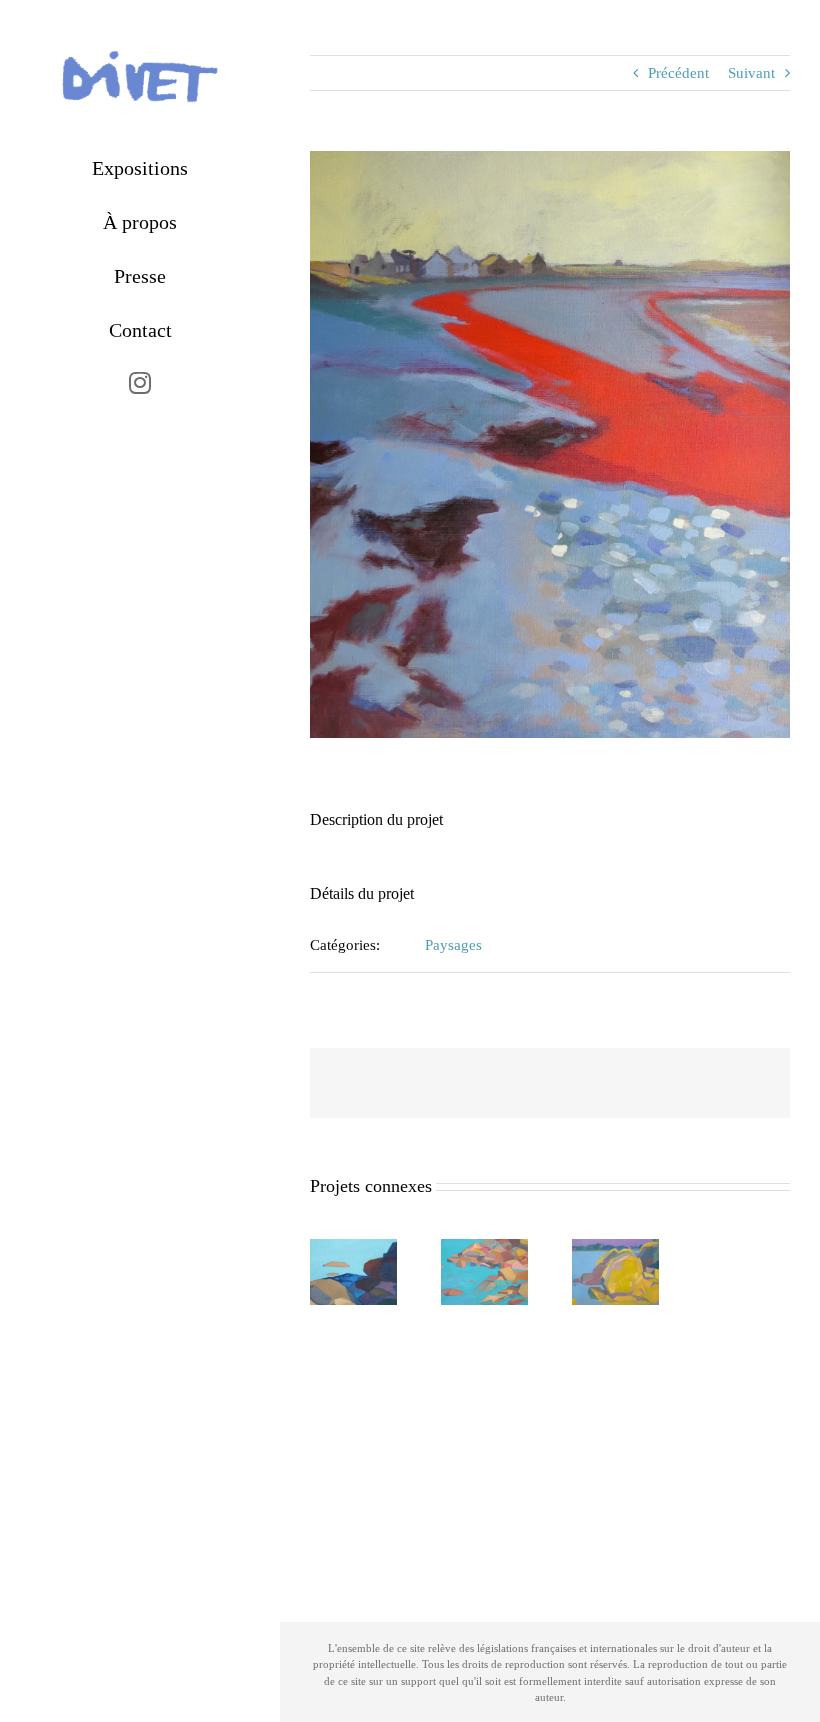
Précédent (678, 73)
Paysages (453, 945)
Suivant (751, 73)
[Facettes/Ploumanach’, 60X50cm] (353, 1247)
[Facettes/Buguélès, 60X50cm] (484, 1247)
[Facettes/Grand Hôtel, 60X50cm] (615, 1247)
